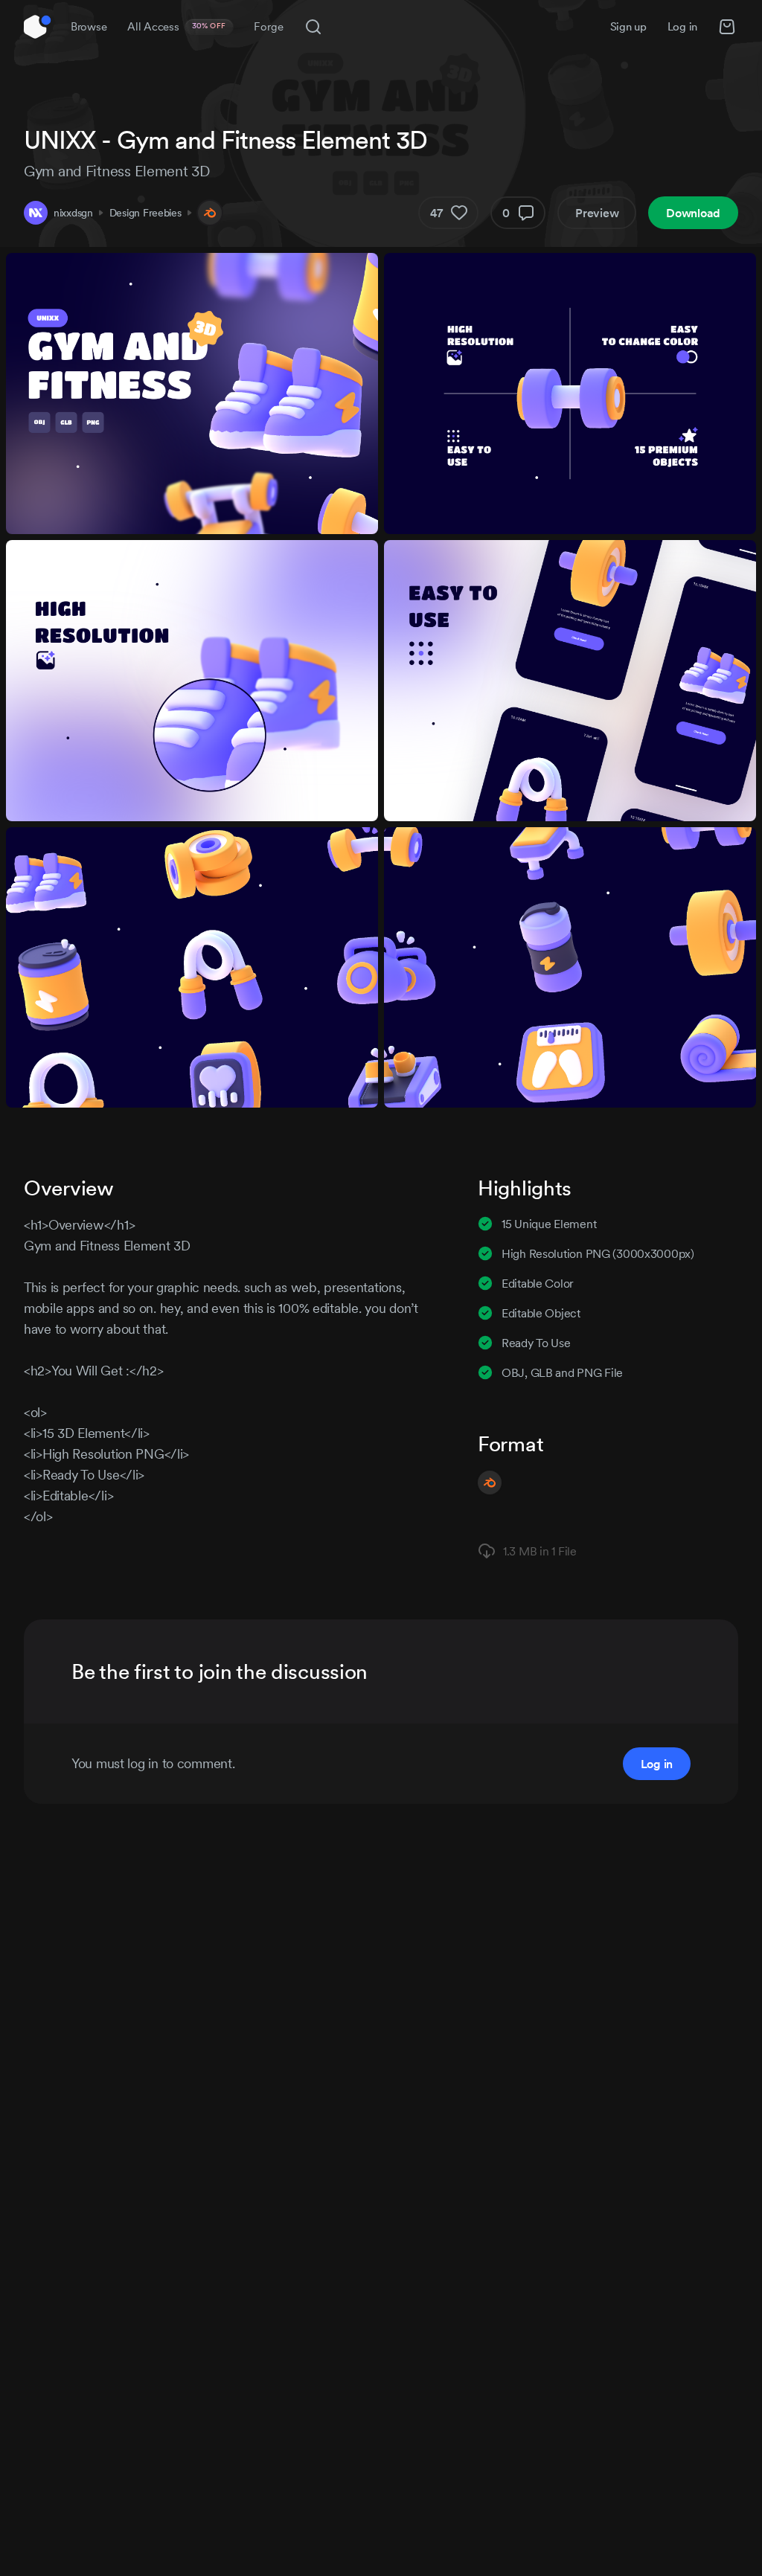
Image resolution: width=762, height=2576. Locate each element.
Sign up (628, 26)
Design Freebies (145, 213)
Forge (269, 26)
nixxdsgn (73, 213)
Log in (682, 26)
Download (693, 213)
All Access (177, 26)
